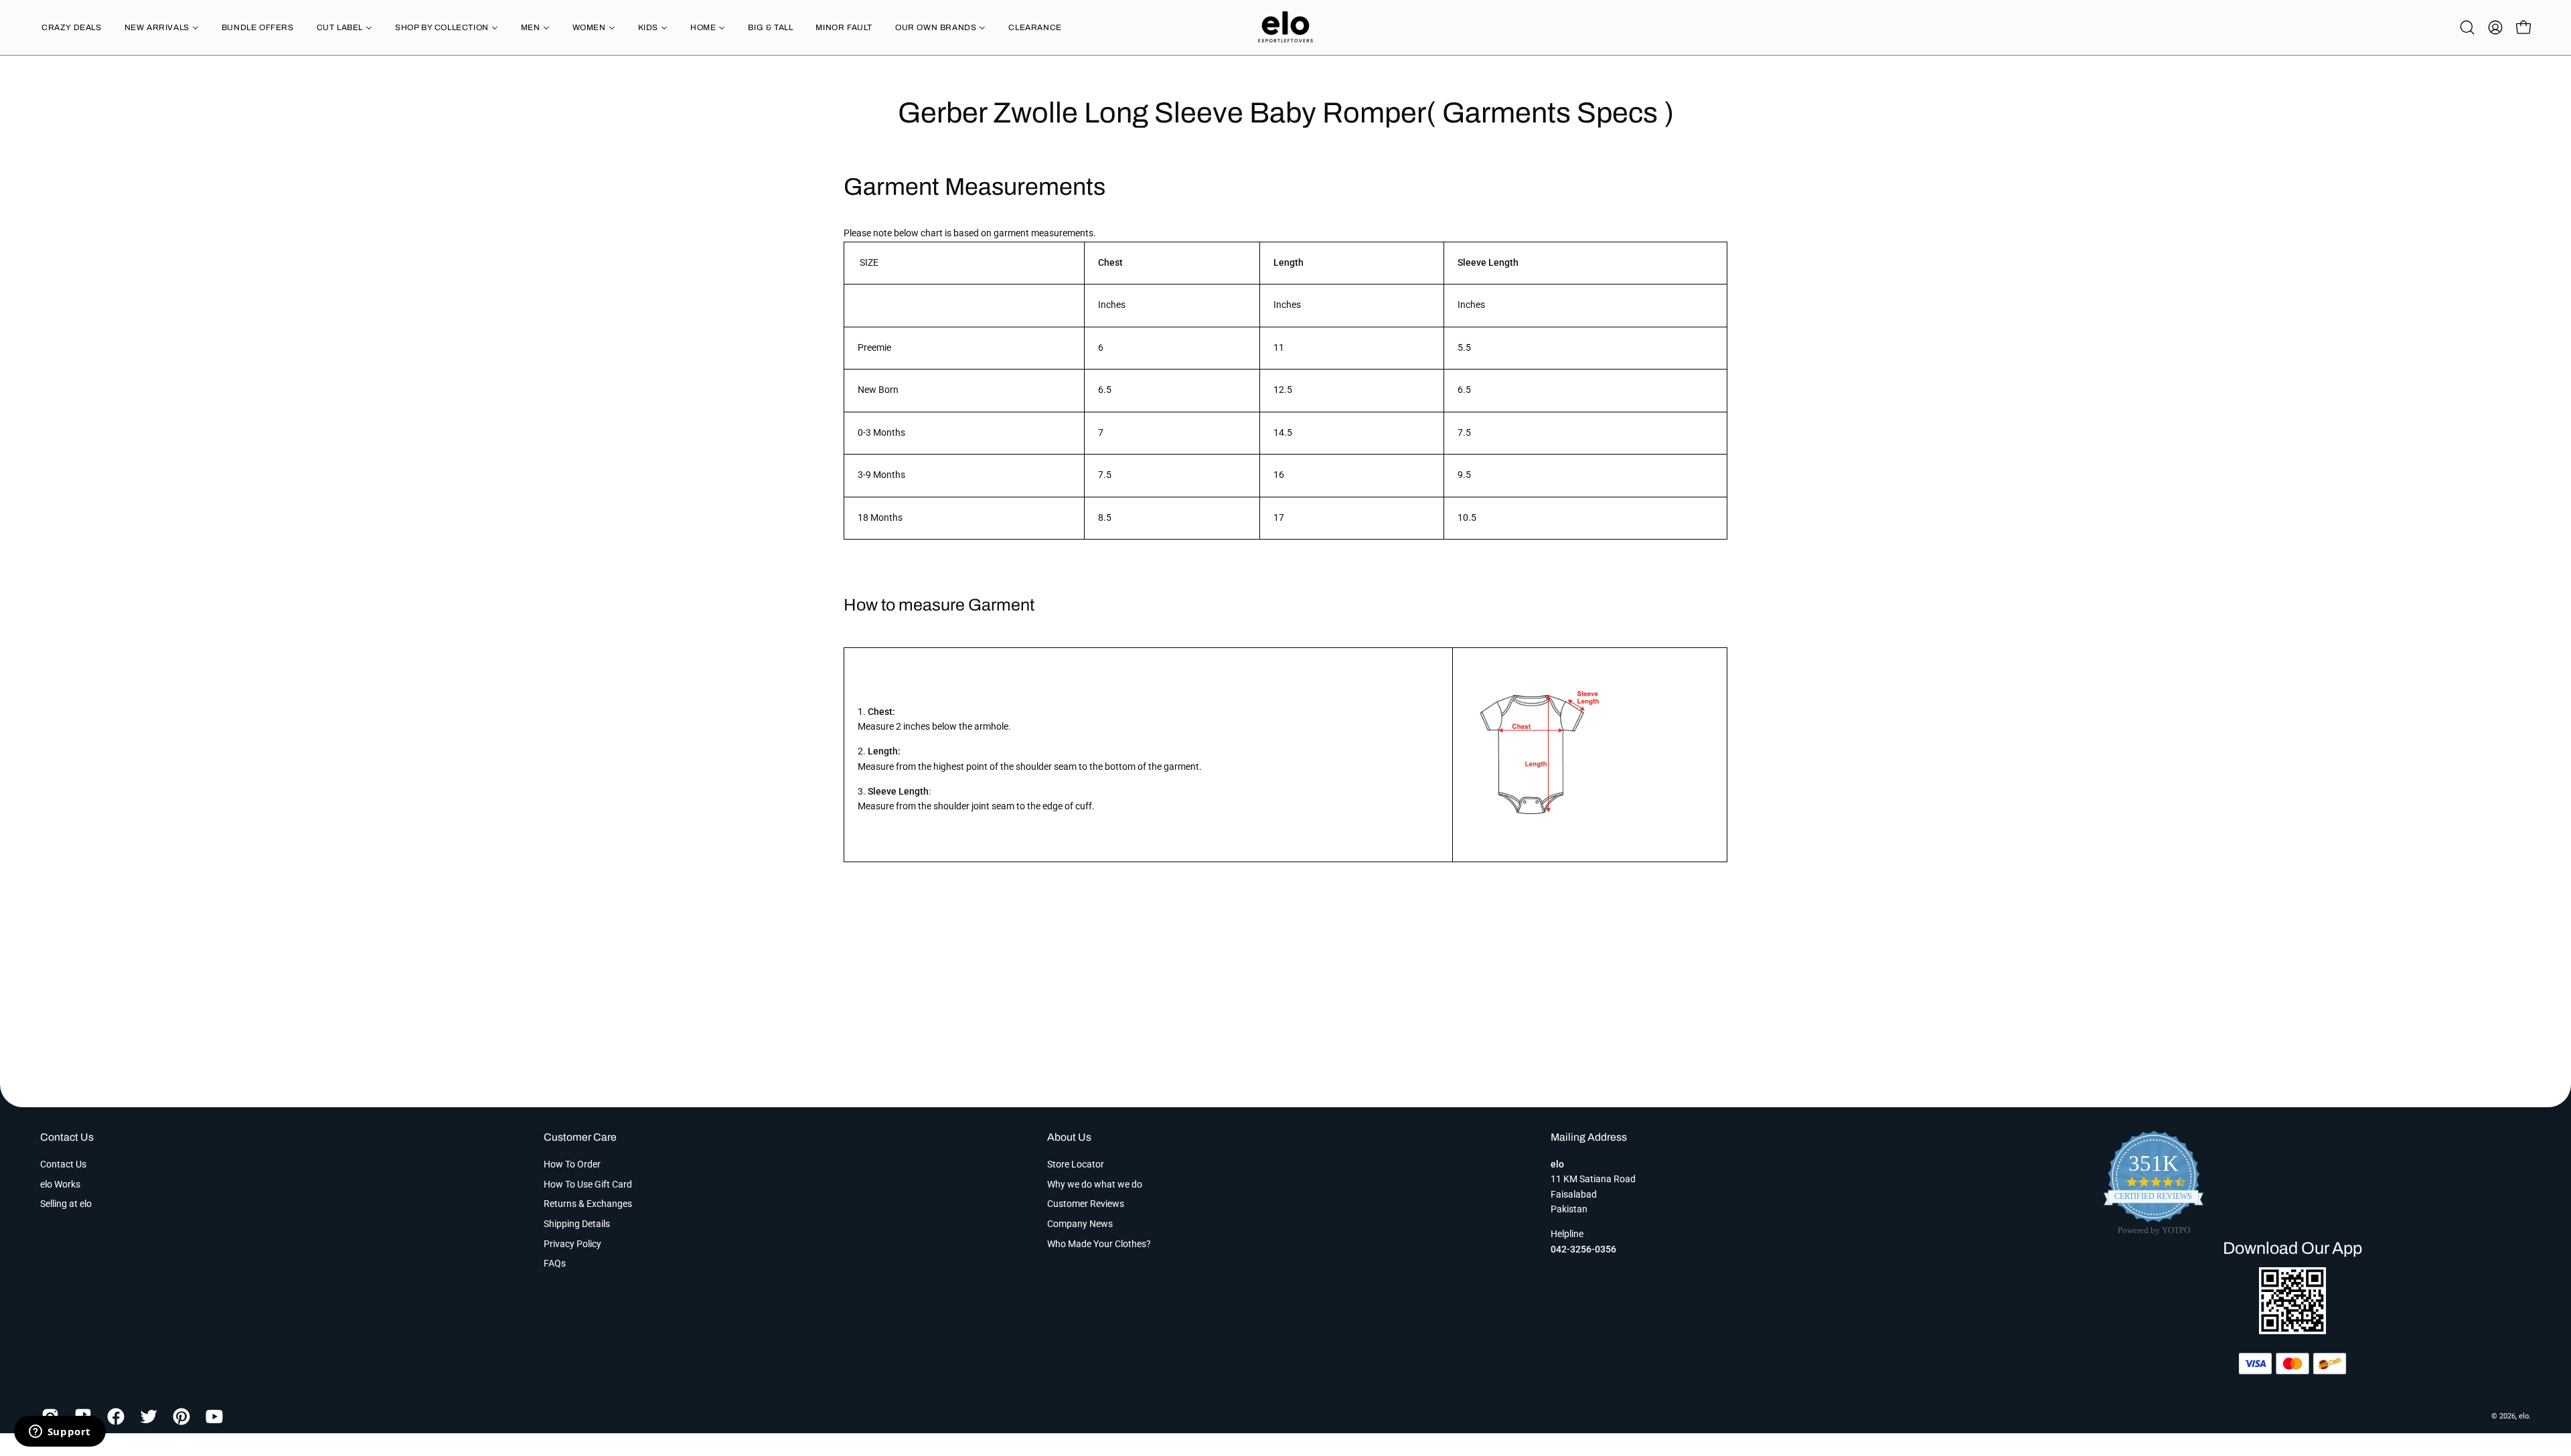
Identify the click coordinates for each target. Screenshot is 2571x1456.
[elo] (1285, 27)
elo (2524, 1416)
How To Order (572, 1164)
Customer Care (580, 1137)
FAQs (555, 1264)
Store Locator (1076, 1164)
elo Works (60, 1184)
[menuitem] (72, 27)
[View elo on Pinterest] (179, 1417)
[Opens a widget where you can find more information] (60, 1433)
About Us (1069, 1137)
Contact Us (67, 1137)
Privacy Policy (572, 1244)
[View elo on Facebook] (113, 1417)
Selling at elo (66, 1204)
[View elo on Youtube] (212, 1417)
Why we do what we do (1095, 1184)
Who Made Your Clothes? (1099, 1244)
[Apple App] (2292, 1330)
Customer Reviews (1086, 1204)
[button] (2467, 27)
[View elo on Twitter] (146, 1417)
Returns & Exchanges (588, 1204)
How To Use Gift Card (588, 1184)
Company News (1080, 1224)
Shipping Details (577, 1224)
